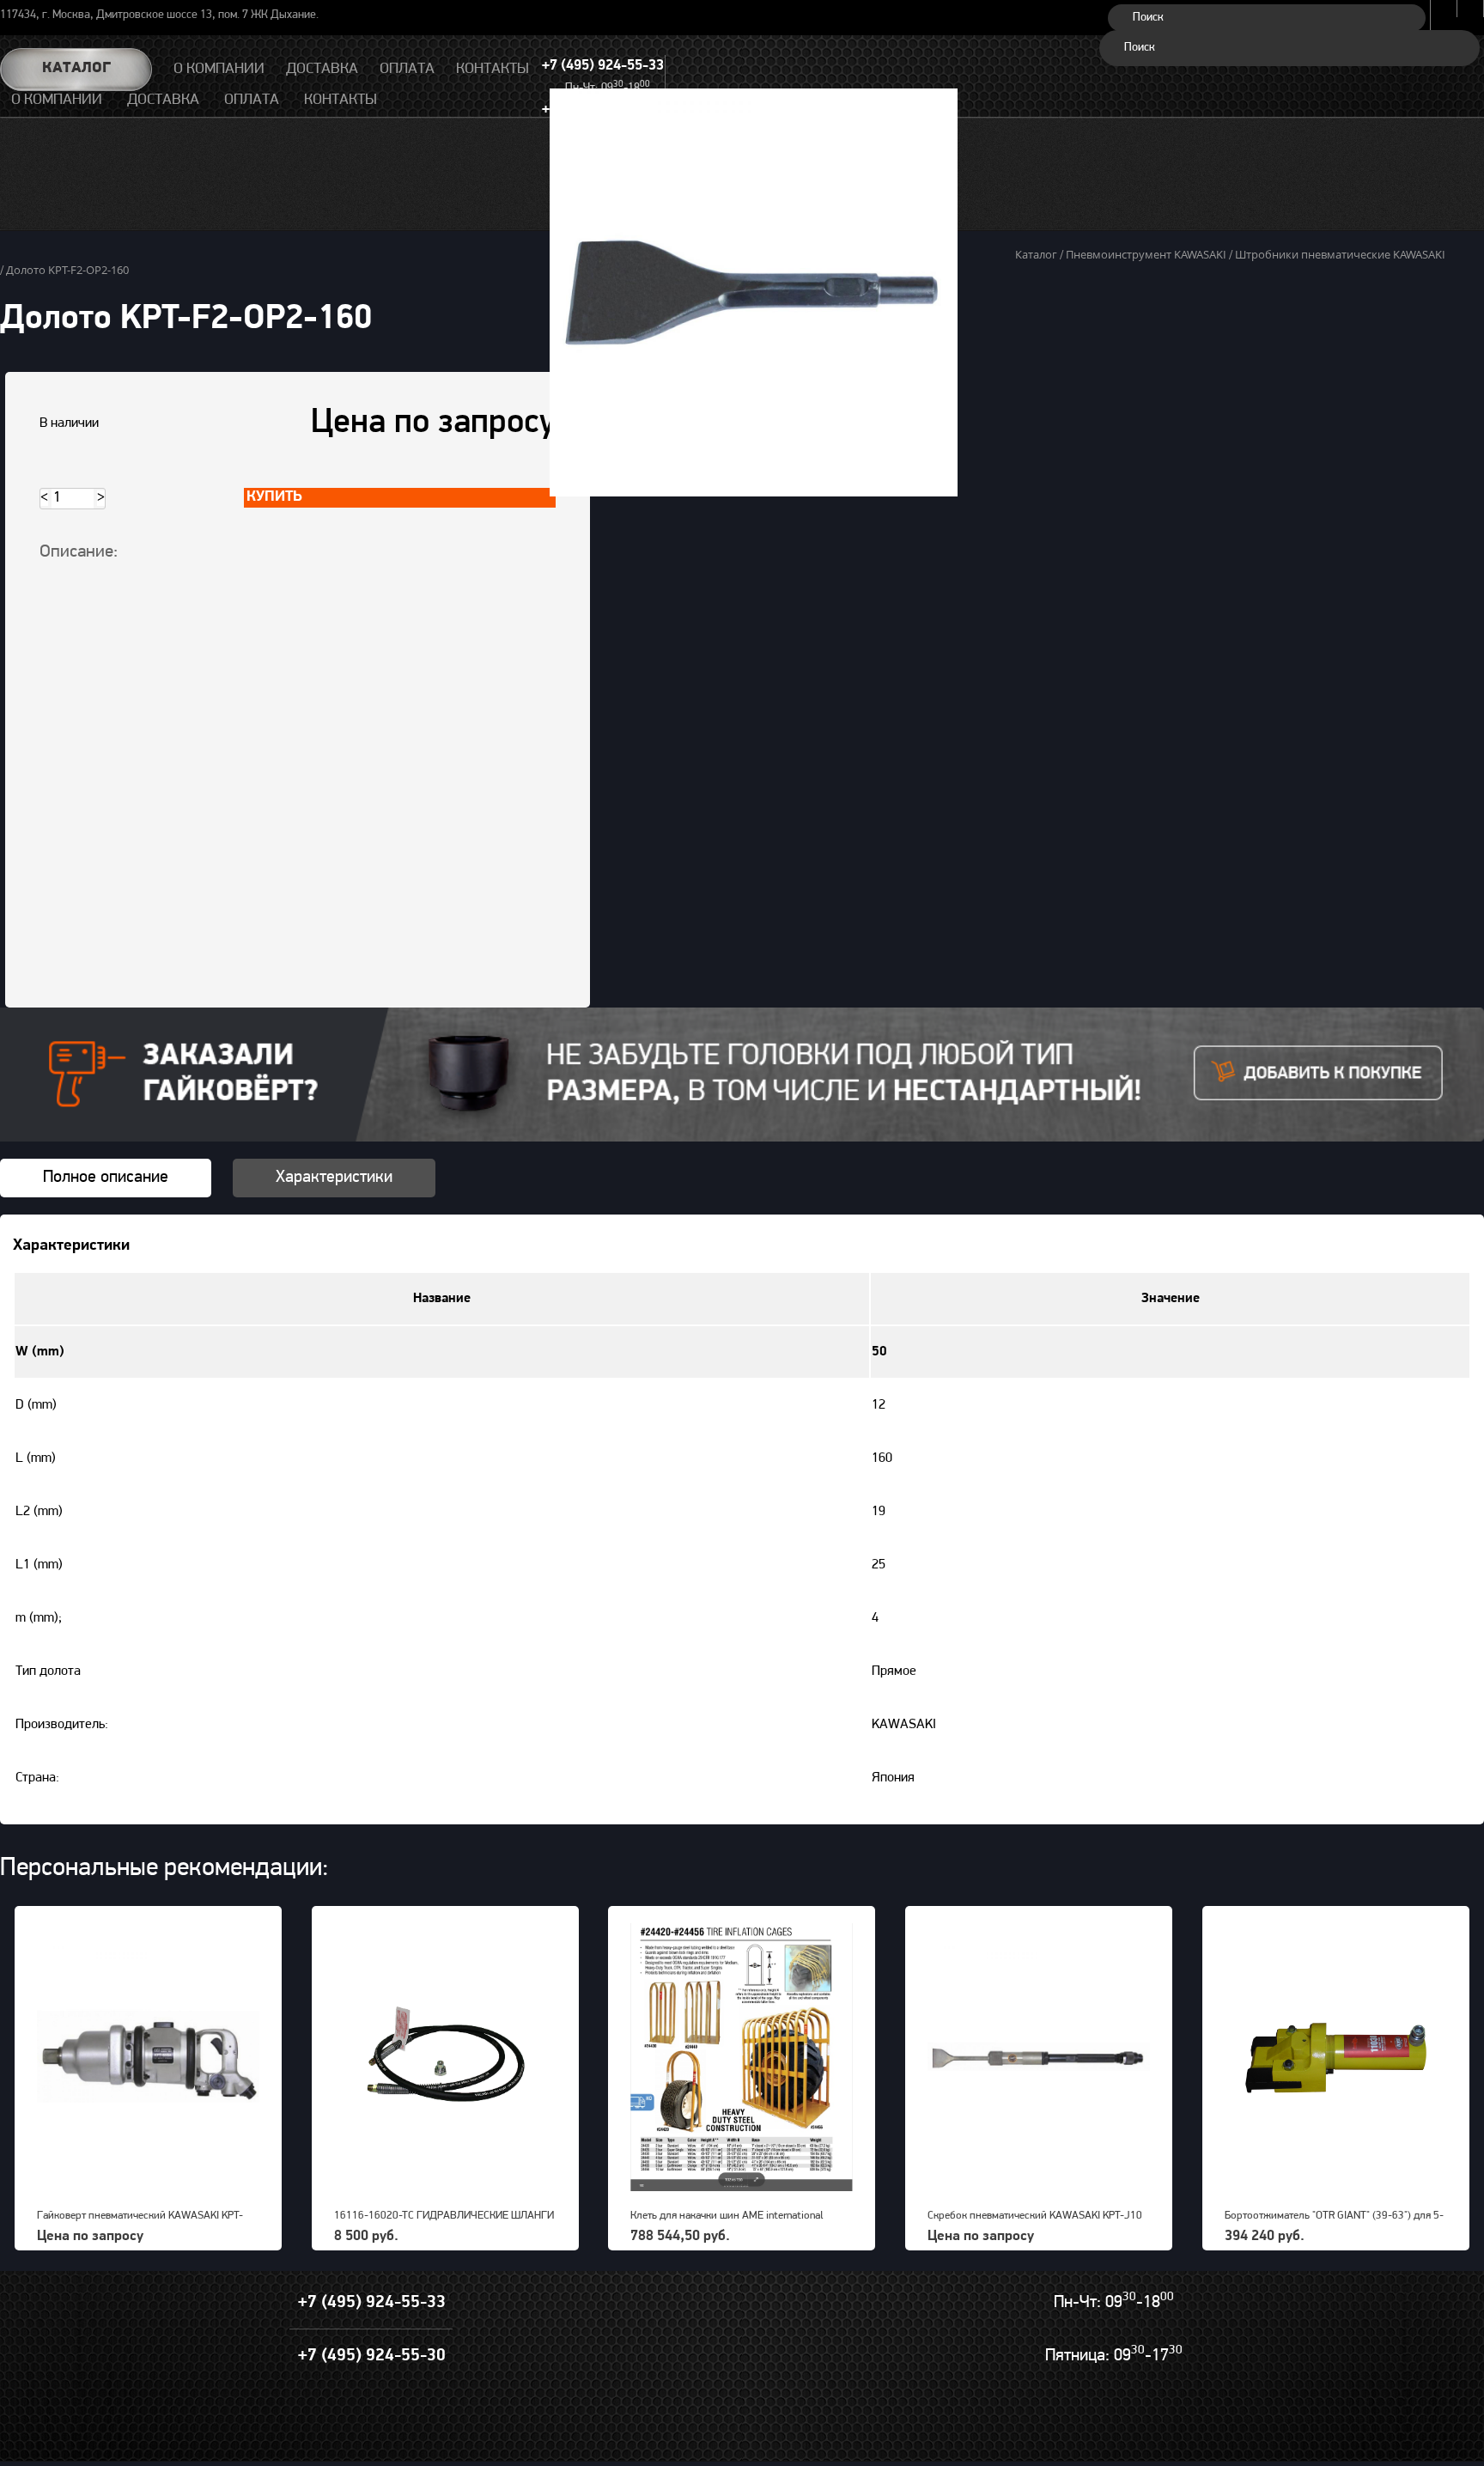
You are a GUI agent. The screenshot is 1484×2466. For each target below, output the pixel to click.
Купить (274, 497)
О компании (57, 100)
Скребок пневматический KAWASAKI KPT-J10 (1035, 2216)
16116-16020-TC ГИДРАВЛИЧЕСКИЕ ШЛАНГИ (444, 2216)
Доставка (163, 100)
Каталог (76, 69)
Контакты (341, 100)
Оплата (252, 100)
